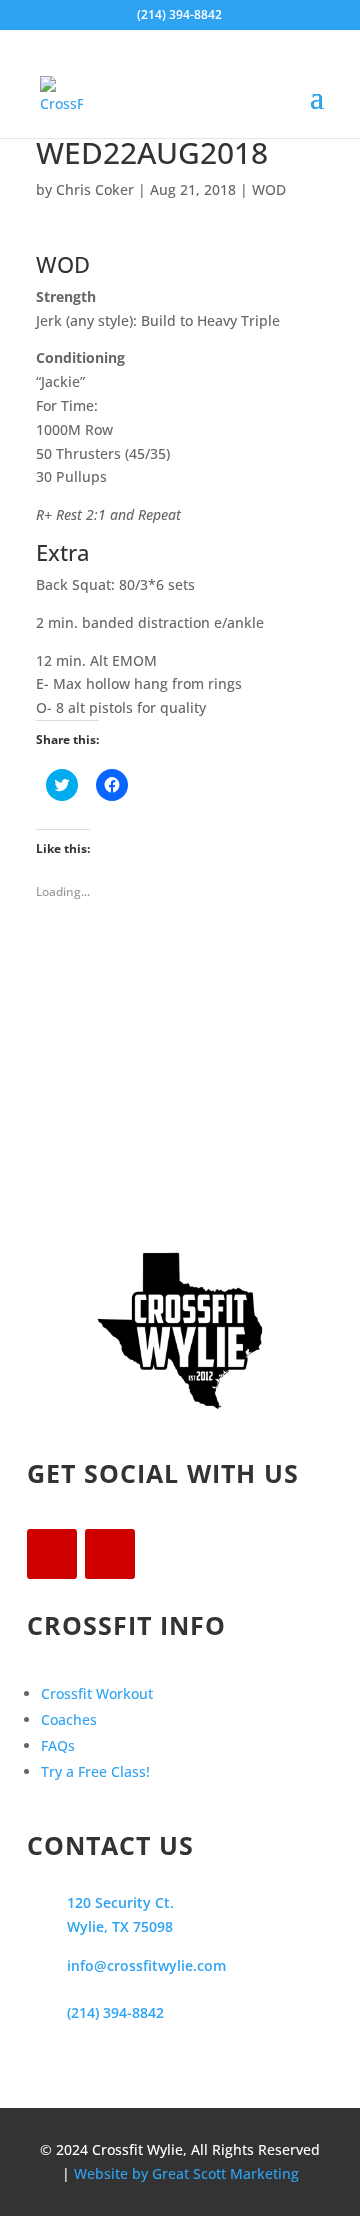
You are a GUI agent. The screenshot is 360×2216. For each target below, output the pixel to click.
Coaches (69, 1719)
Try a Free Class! (95, 1771)
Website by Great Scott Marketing (186, 2173)
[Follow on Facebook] (52, 1554)
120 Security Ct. (120, 1902)
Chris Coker (95, 189)
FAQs (58, 1745)
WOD (269, 189)
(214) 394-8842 (115, 2012)
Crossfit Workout (97, 1693)
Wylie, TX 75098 (120, 1926)
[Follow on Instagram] (110, 1554)
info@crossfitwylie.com (146, 1965)
